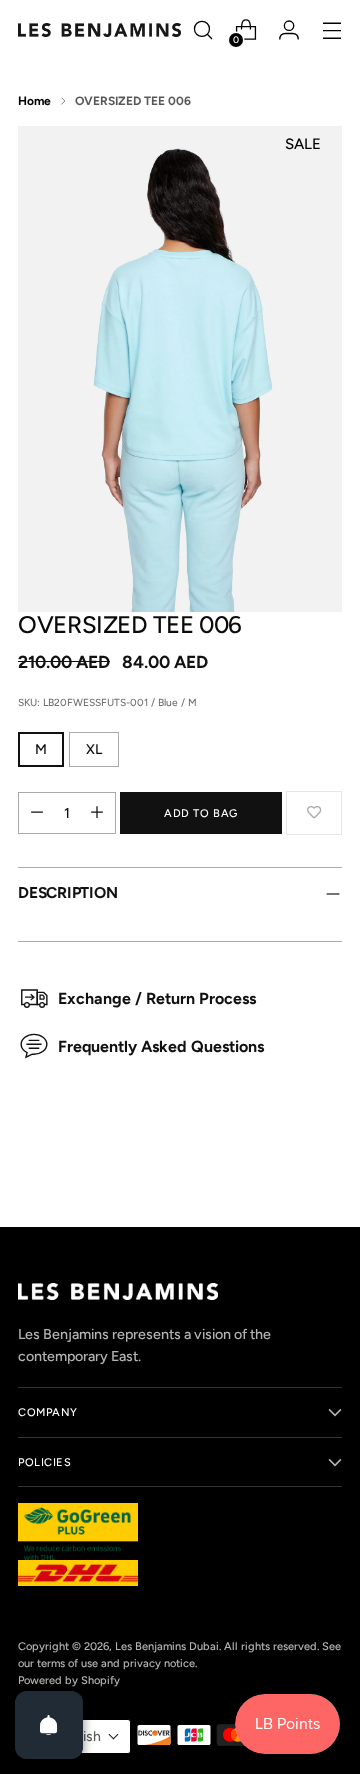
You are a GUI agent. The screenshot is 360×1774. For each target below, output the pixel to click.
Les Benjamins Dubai (167, 1646)
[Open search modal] (202, 30)
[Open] (49, 1725)
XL (94, 749)
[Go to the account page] (288, 30)
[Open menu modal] (331, 30)
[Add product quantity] (97, 813)
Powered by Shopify (69, 1680)
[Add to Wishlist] (314, 813)
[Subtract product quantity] (37, 813)
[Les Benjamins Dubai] (99, 29)
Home (34, 101)
